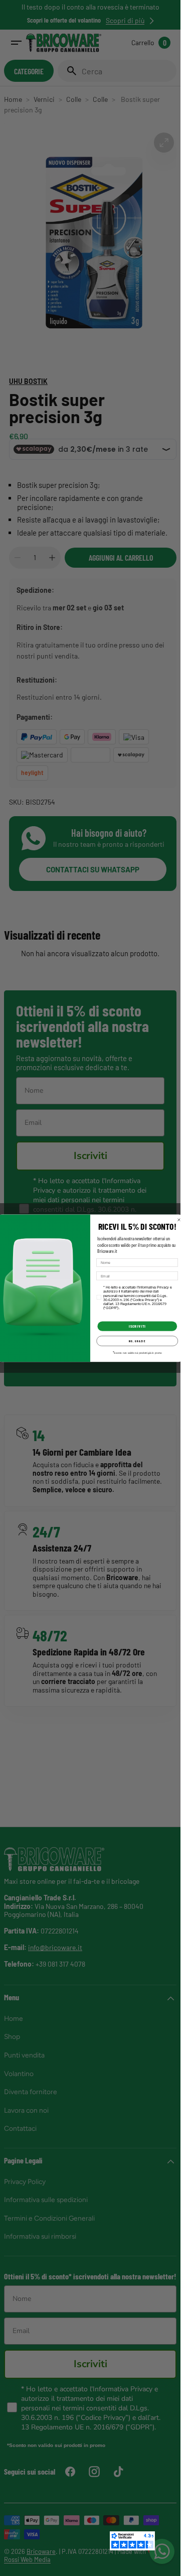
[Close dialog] (179, 1220)
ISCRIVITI (137, 1326)
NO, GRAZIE (137, 1341)
